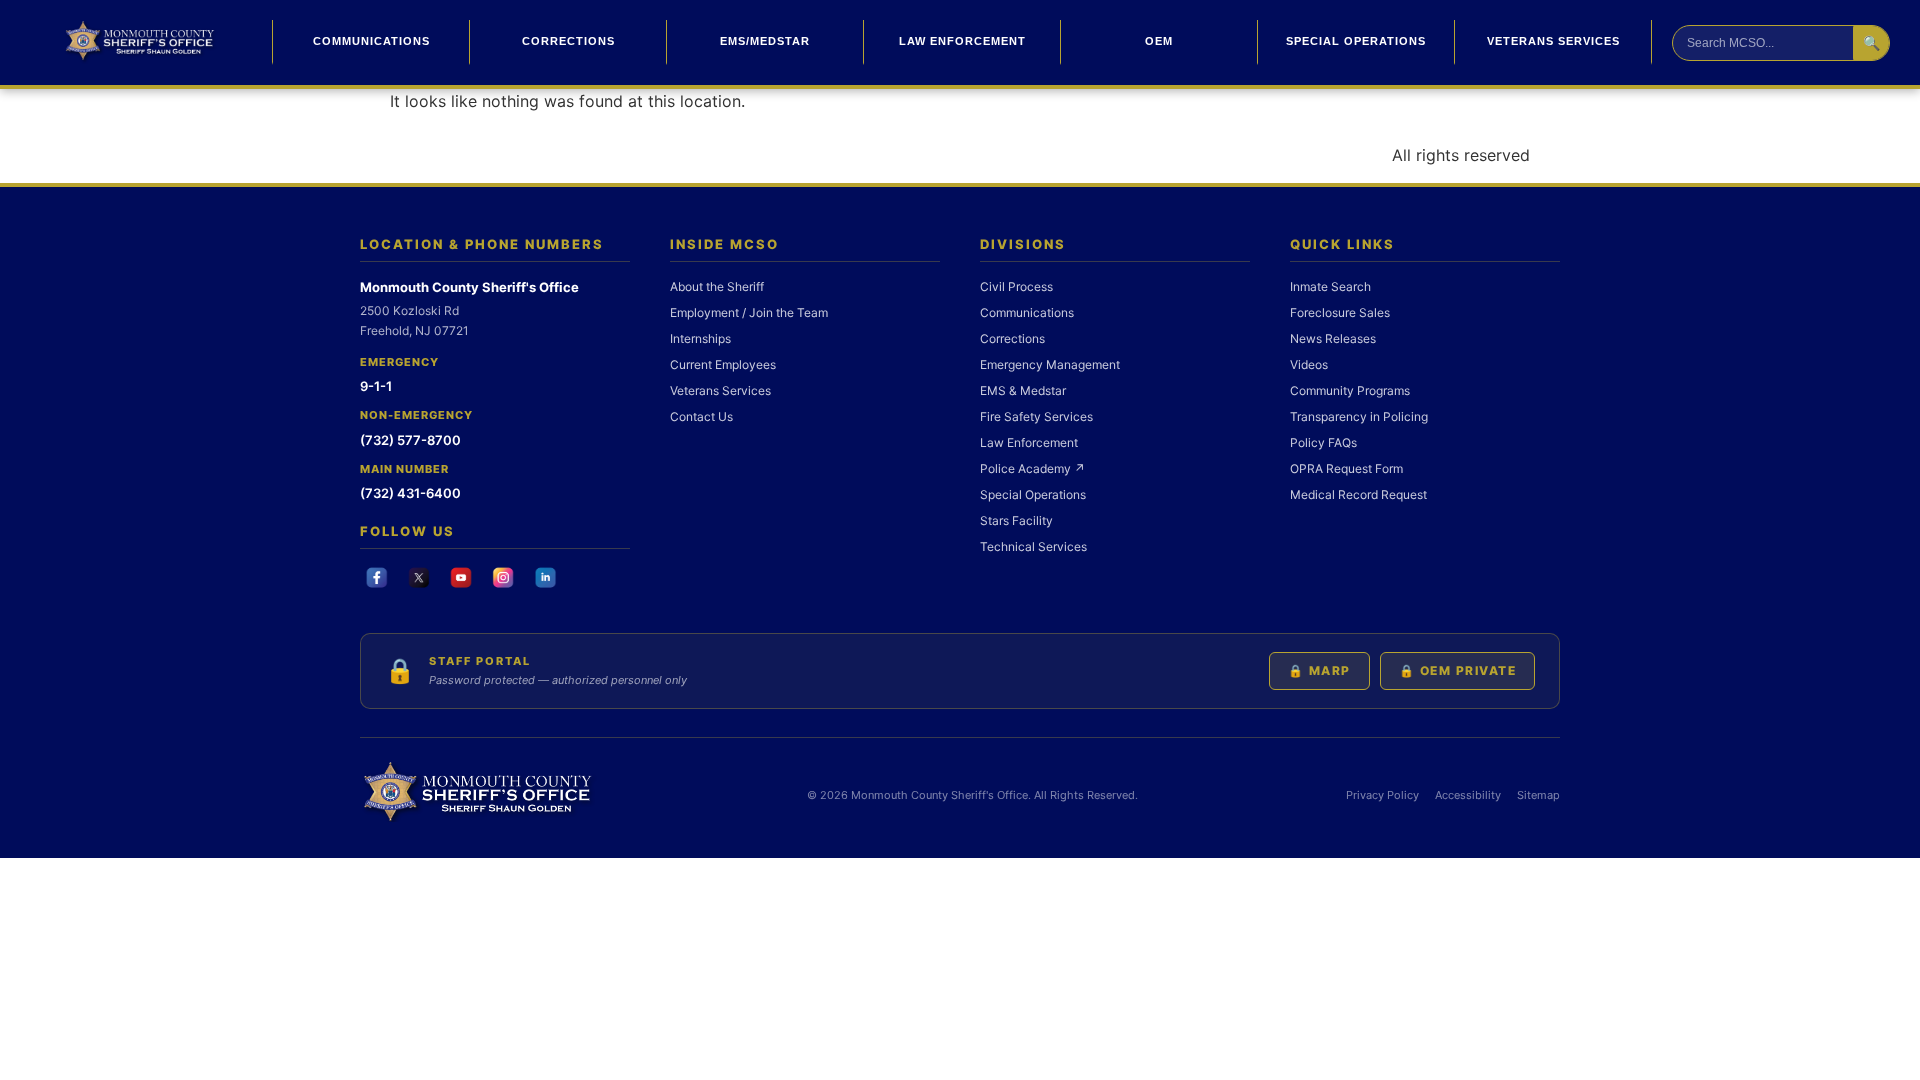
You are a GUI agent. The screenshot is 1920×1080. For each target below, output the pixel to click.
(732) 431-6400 (410, 493)
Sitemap (1538, 795)
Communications (371, 41)
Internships (700, 338)
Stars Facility (1016, 520)
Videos (1309, 364)
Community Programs (1350, 390)
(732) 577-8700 (410, 440)
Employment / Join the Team (749, 312)
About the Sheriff (717, 286)
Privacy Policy (1382, 795)
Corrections (568, 41)
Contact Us (701, 416)
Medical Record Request (1358, 494)
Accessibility (1468, 795)
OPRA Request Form (1346, 468)
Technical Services (1033, 546)
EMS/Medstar (765, 41)
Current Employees (723, 364)
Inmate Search (1330, 286)
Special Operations (1356, 41)
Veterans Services (1553, 41)
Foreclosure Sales (1340, 312)
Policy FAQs (1323, 442)
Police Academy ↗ (1032, 468)
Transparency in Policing (1359, 416)
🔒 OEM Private (1458, 670)
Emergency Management (1050, 364)
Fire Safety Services (1036, 416)
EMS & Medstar (1023, 390)
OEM (1159, 41)
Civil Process (1016, 286)
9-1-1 (376, 386)
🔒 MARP (1319, 670)
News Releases (1333, 338)
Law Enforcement (962, 41)
